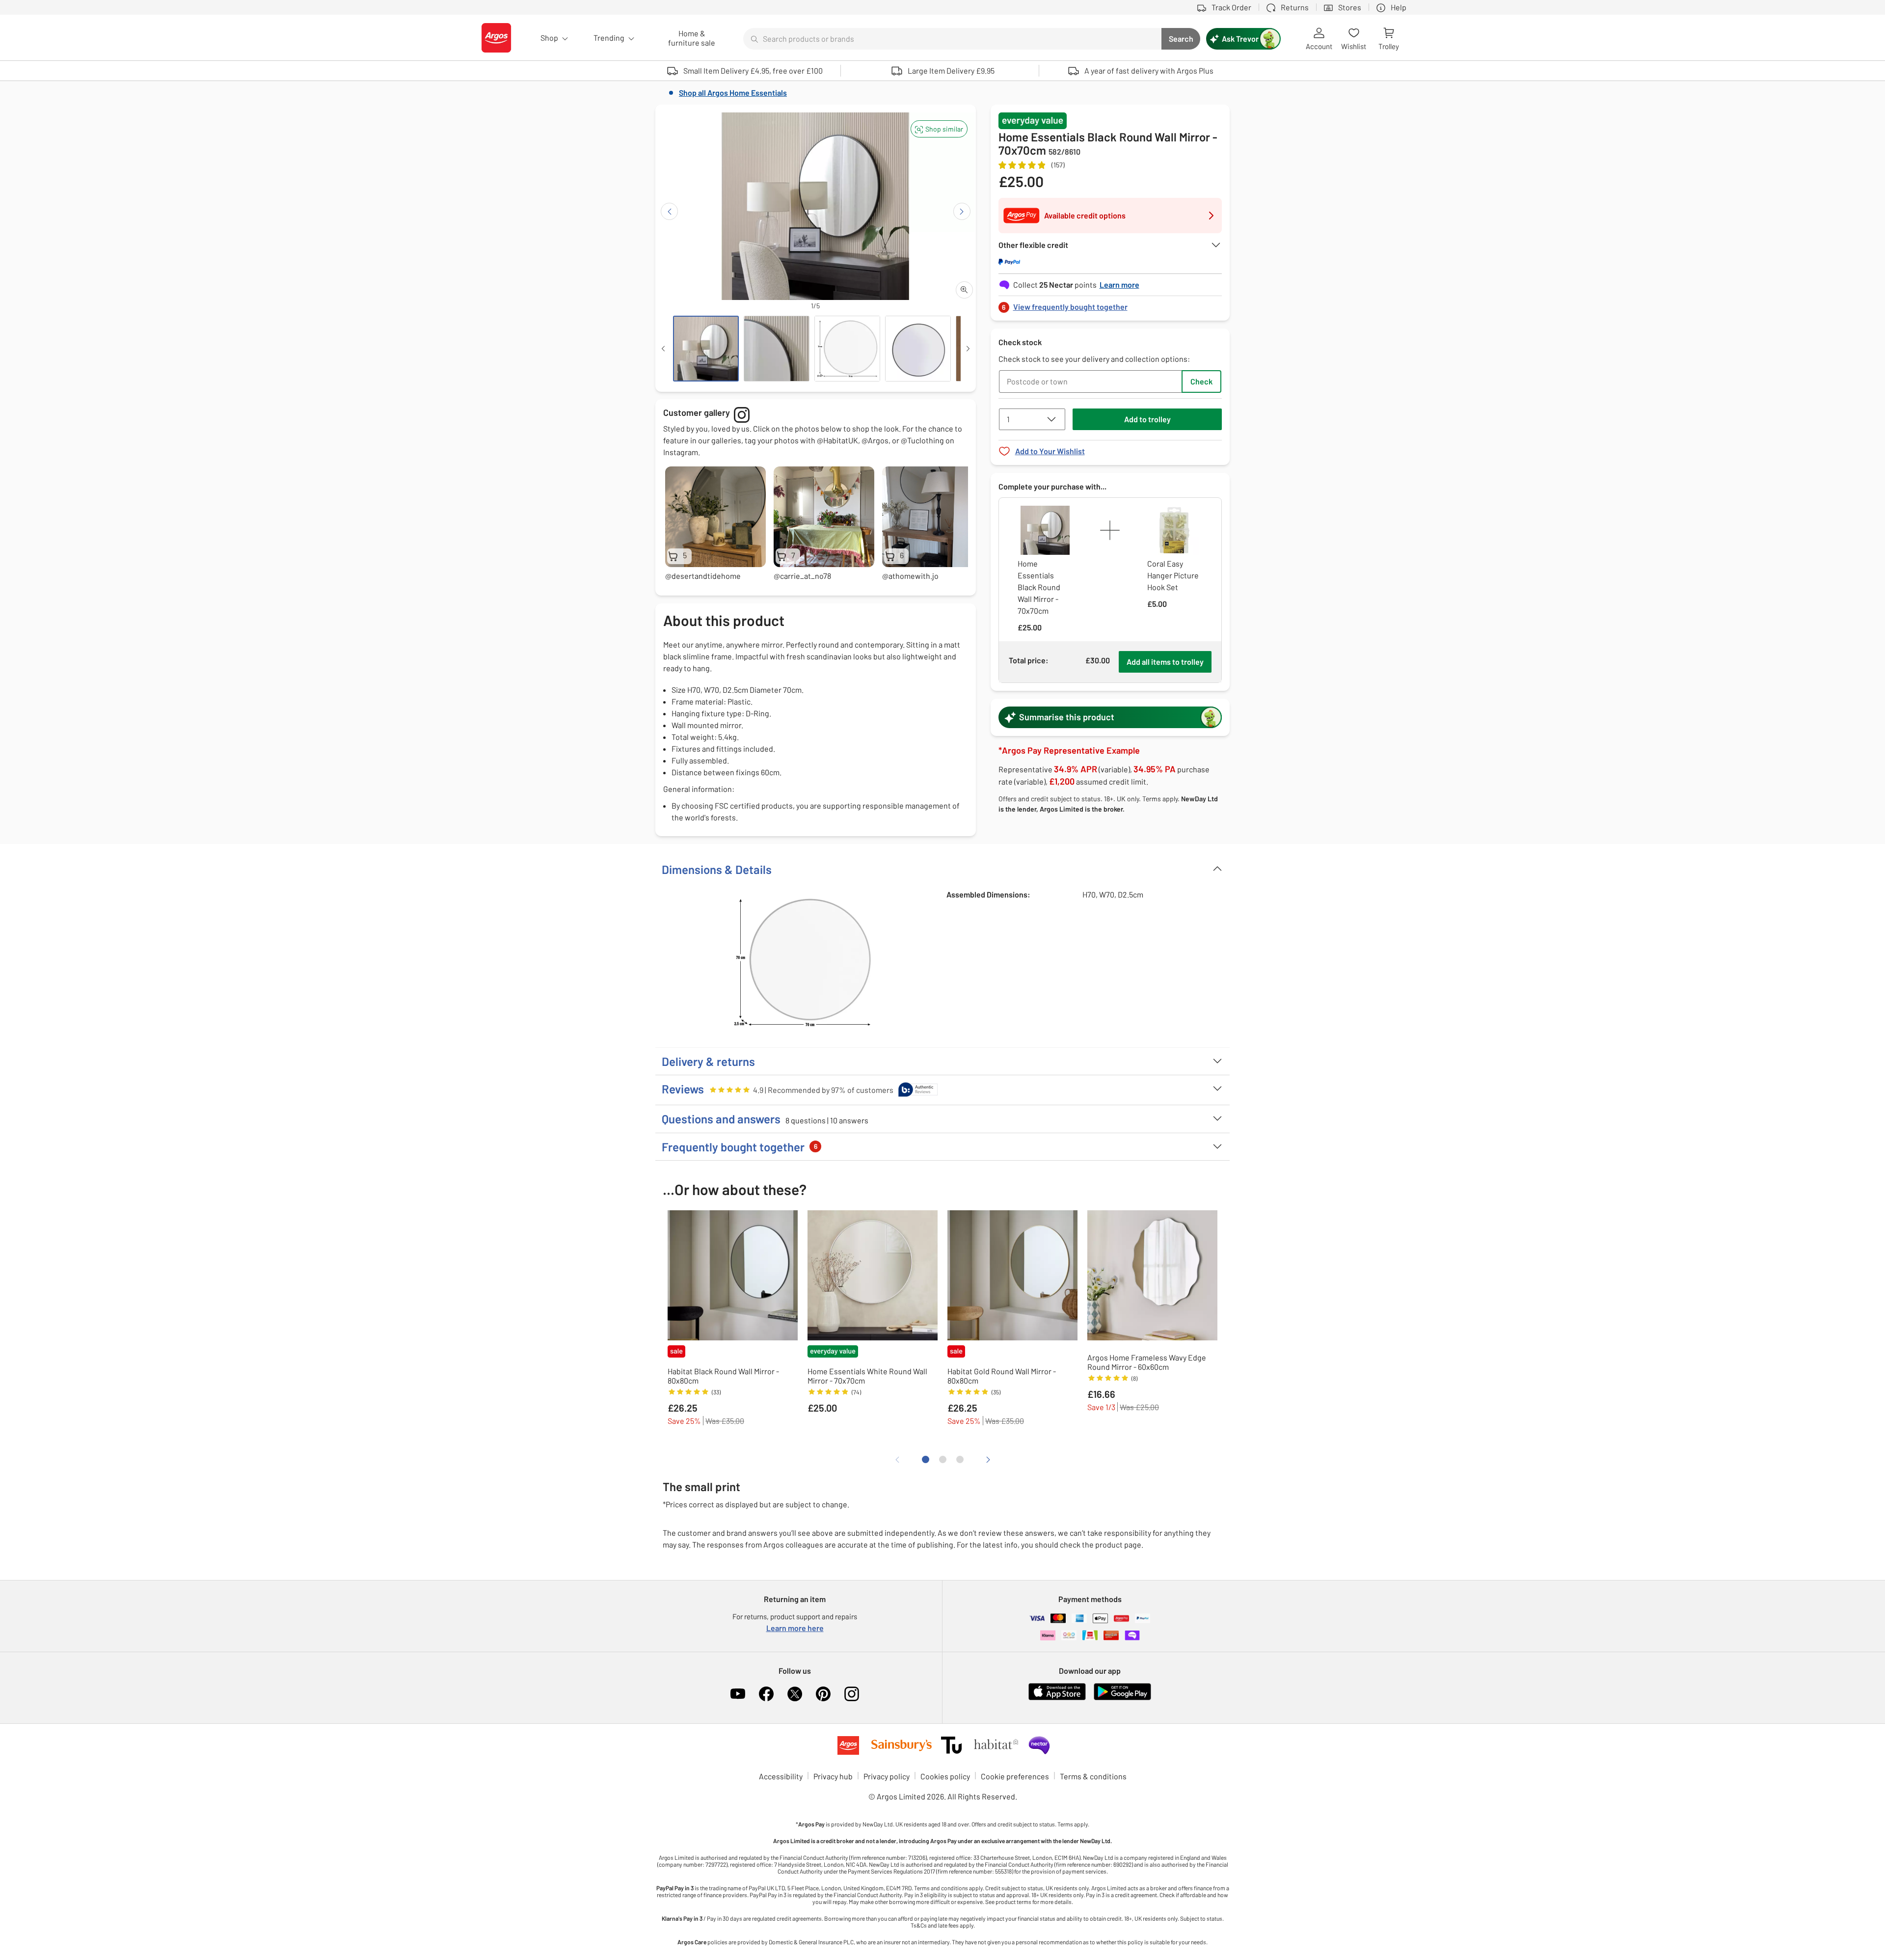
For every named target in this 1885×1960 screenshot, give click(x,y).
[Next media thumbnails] (968, 349)
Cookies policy (945, 1776)
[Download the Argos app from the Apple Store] (1057, 1698)
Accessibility (781, 1776)
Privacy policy (887, 1776)
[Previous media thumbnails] (663, 349)
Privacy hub (833, 1776)
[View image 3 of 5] (847, 349)
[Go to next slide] (962, 211)
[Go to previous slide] (669, 211)
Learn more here (795, 1628)
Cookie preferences (1015, 1776)
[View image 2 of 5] (777, 349)
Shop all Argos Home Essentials (733, 93)
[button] (939, 129)
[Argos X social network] (795, 1694)
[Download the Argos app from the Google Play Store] (1122, 1698)
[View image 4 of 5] (918, 349)
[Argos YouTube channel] (738, 1694)
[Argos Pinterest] (823, 1694)
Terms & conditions (1093, 1776)
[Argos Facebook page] (766, 1694)
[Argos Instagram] (852, 1694)
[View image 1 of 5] (706, 349)
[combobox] (952, 39)
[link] (1110, 304)
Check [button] (1201, 381)
